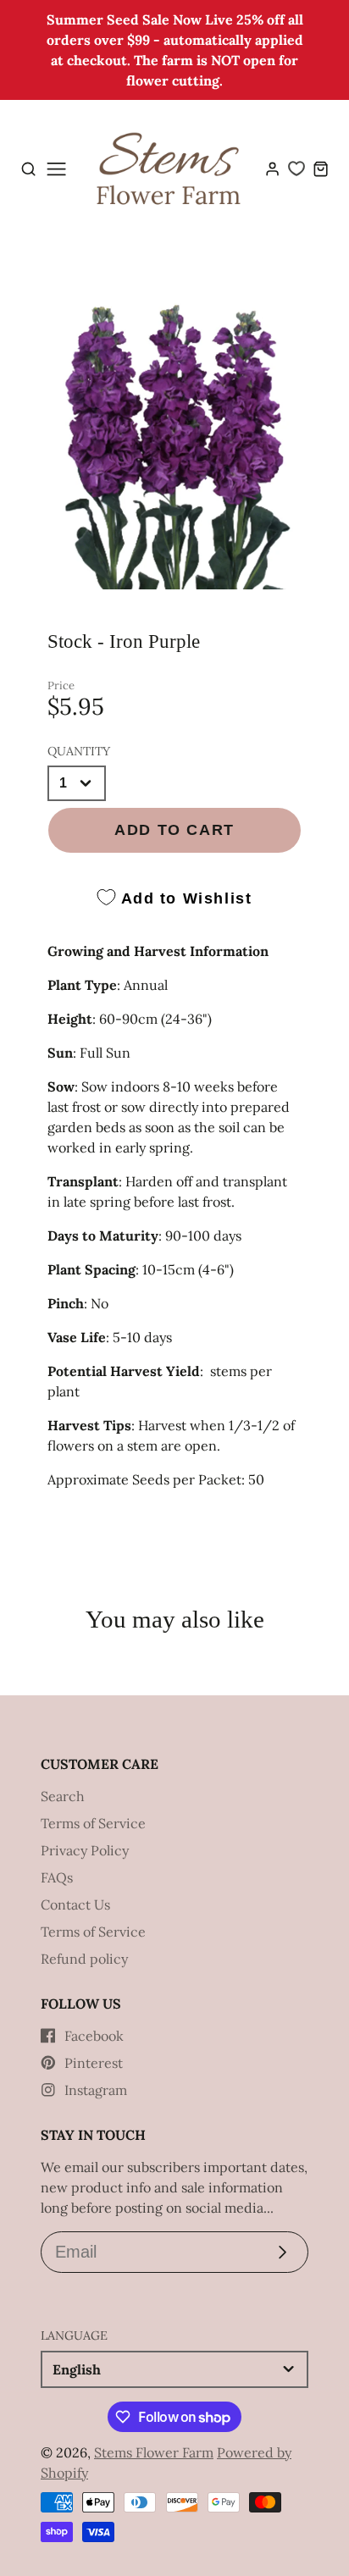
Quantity (79, 751)
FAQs (57, 1877)
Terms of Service (93, 1823)
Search (63, 1796)
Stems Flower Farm (154, 2452)
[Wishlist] (296, 169)
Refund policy (84, 1959)
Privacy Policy (85, 1850)
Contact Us (75, 1904)
